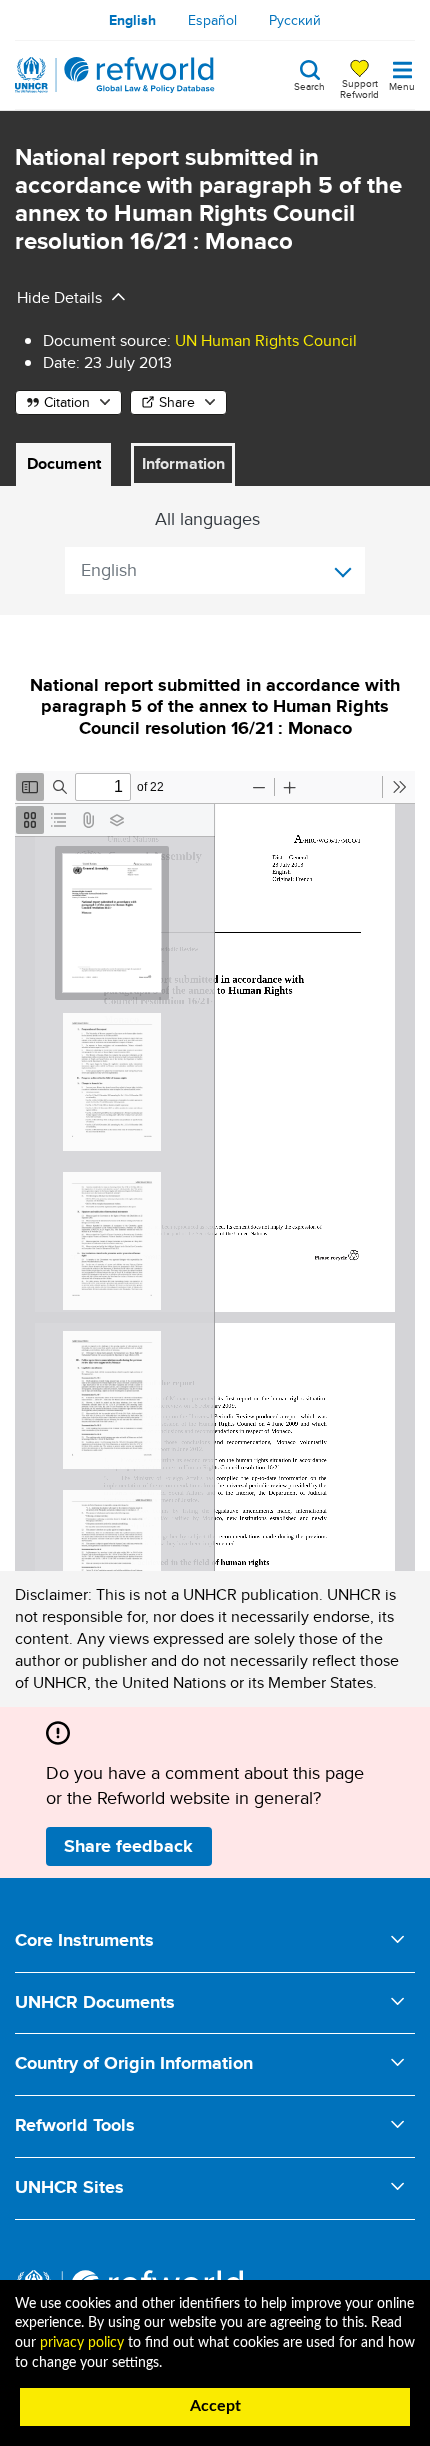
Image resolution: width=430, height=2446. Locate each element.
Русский (295, 20)
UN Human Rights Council (266, 340)
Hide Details (59, 297)
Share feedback (128, 1846)
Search (309, 85)
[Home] (115, 75)
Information (183, 463)
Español (212, 20)
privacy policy (82, 2343)
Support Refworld (359, 88)
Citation (67, 402)
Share (177, 402)
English (132, 20)
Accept (215, 2406)
